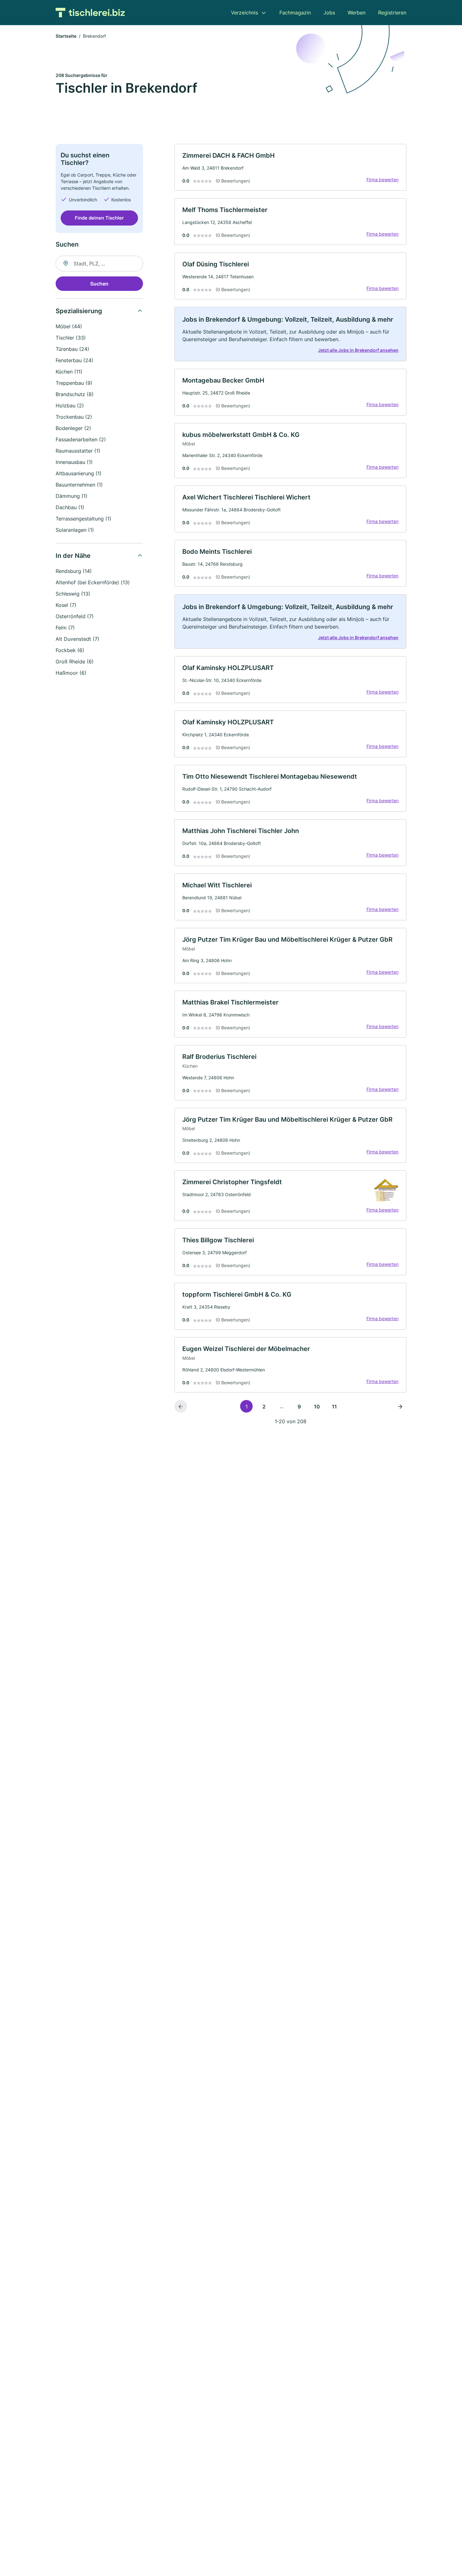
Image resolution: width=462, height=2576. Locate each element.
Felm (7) (65, 628)
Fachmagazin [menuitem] (295, 13)
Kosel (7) (66, 605)
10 (317, 1407)
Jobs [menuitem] (329, 13)
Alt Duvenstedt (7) (77, 639)
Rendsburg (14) (74, 571)
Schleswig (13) (73, 594)
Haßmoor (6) (71, 673)
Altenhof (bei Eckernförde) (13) (93, 582)
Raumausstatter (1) (78, 451)
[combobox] (99, 264)
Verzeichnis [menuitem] (245, 13)
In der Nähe (73, 556)
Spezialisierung (79, 311)
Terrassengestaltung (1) (83, 519)
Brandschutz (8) (75, 394)
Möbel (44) (69, 326)
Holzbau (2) (70, 406)
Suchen (99, 284)
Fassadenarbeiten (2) (81, 439)
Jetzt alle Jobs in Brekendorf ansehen (358, 350)
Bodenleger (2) (73, 428)
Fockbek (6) (70, 650)
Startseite (66, 36)
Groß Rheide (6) (75, 662)
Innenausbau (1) (74, 462)
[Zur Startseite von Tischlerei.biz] (90, 13)
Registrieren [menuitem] (392, 13)
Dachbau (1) (70, 507)
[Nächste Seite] (400, 1406)
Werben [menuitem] (357, 13)
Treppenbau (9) (74, 383)
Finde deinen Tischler (99, 218)
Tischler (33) (71, 338)
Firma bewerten (382, 180)
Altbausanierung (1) (79, 473)
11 (334, 1407)
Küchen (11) (69, 372)
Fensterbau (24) (74, 360)
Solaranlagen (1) (75, 530)
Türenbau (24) (72, 349)
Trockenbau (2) (74, 417)
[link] (290, 167)
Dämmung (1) (71, 496)
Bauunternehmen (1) (79, 485)
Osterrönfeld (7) (75, 616)
